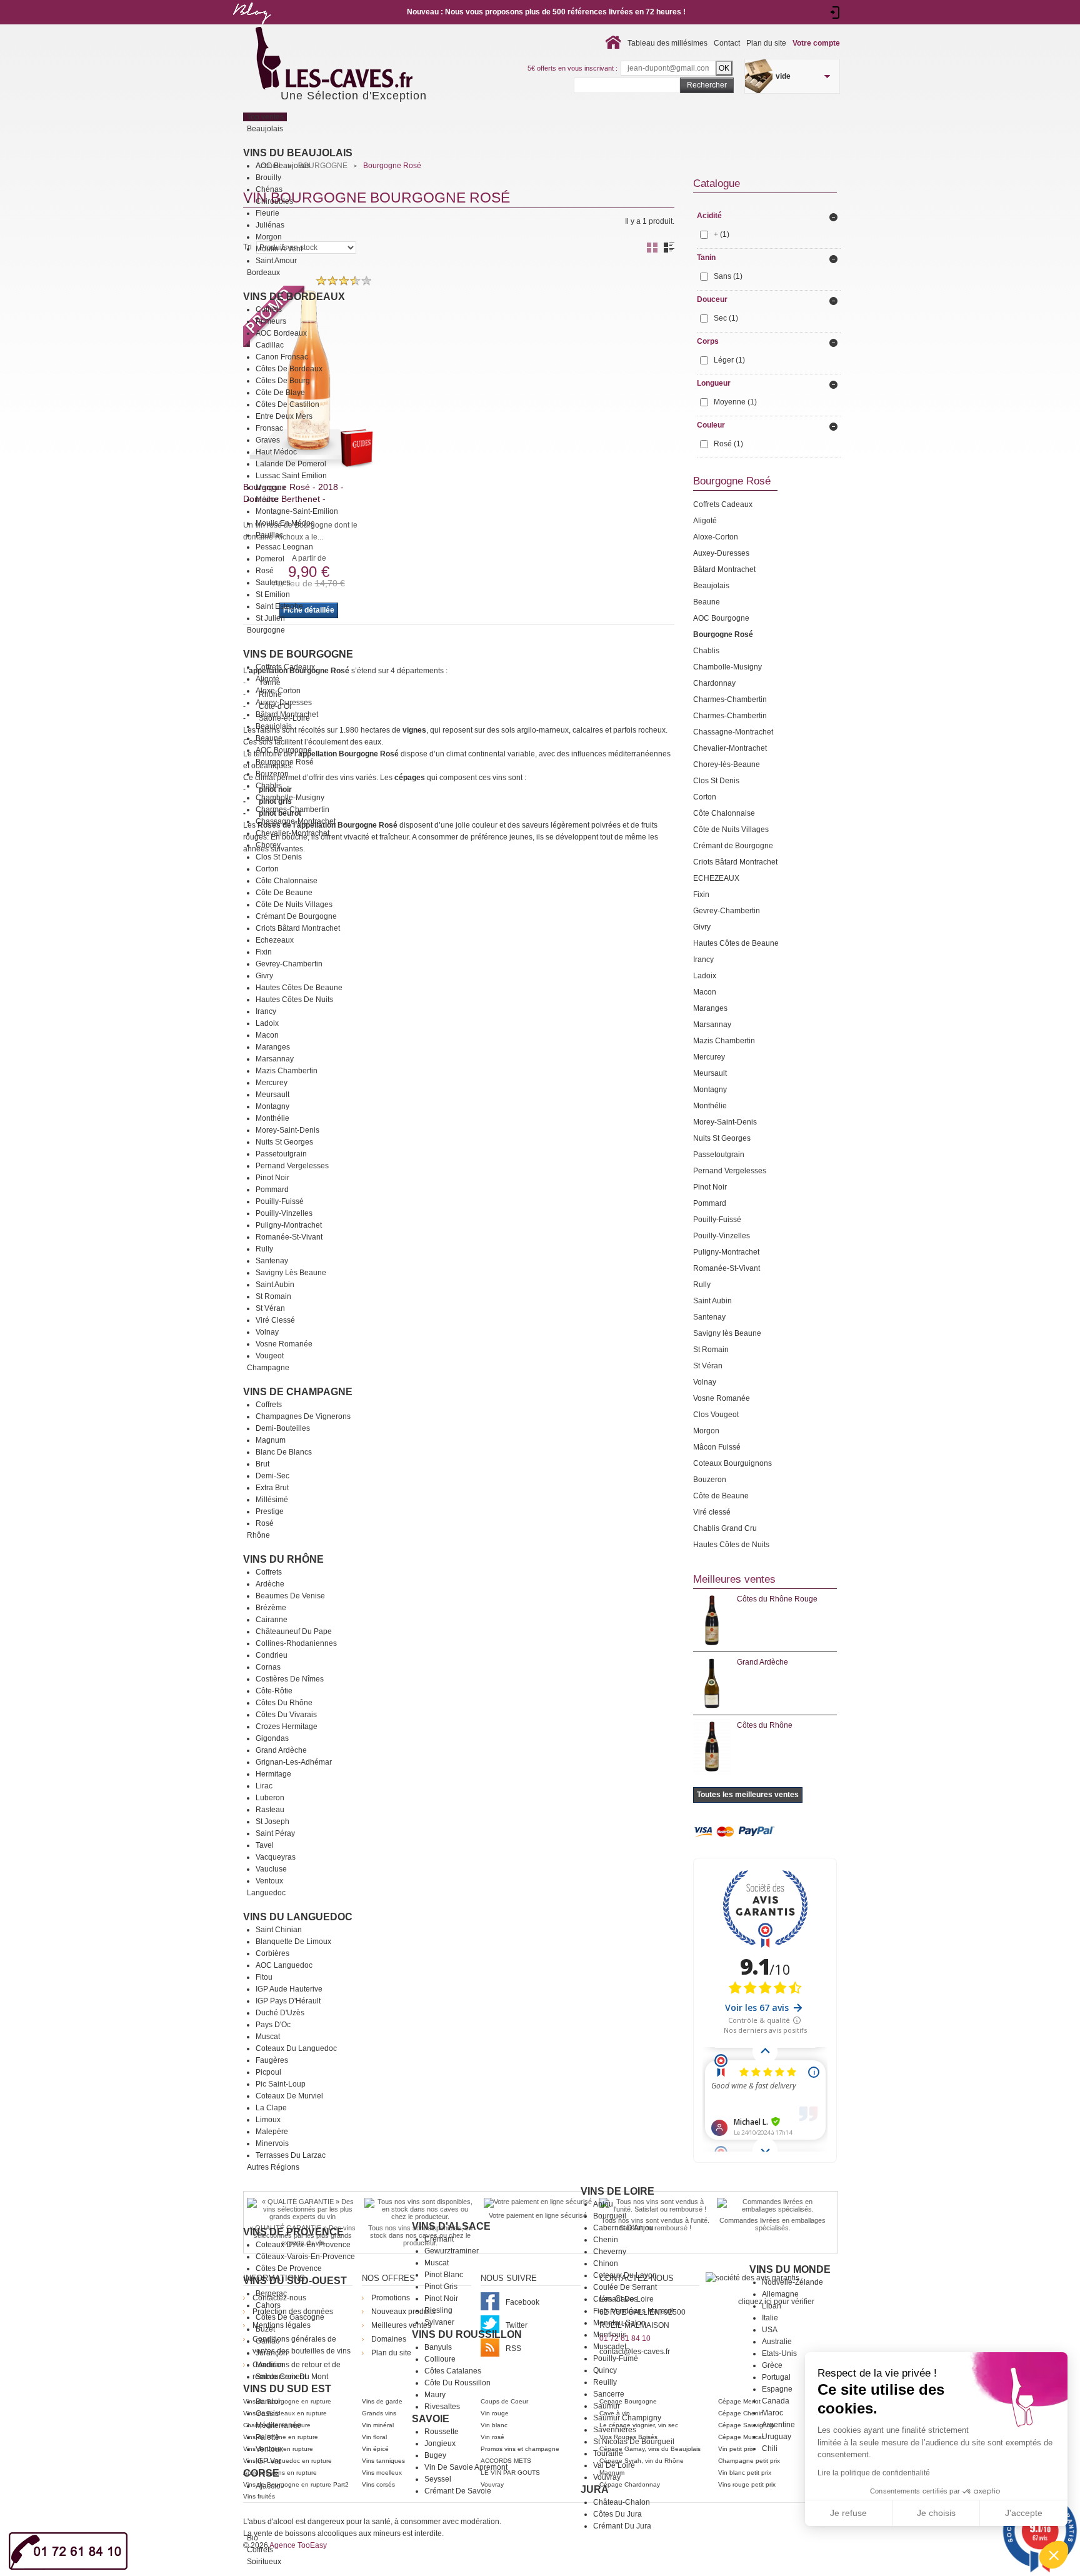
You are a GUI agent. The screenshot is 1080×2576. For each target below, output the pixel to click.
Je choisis (936, 2513)
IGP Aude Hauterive (289, 1989)
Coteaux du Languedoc (296, 2048)
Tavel (265, 1845)
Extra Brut (272, 1488)
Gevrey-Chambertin (289, 964)
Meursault (272, 1095)
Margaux (271, 488)
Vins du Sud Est (287, 2389)
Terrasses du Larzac (291, 2155)
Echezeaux (275, 940)
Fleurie (267, 213)
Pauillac (269, 535)
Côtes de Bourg (283, 381)
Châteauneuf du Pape (294, 1631)
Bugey (435, 2455)
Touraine (608, 2453)
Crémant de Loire (623, 2299)
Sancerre (609, 2394)
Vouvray (607, 2477)
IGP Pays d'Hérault (288, 2001)
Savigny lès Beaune (291, 1273)
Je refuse (848, 2513)
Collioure (440, 2359)
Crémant (439, 2239)
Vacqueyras (276, 1857)
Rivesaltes (442, 2407)
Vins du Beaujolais (298, 153)
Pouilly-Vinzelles (284, 1213)
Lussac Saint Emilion (291, 476)
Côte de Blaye (280, 393)
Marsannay (275, 1059)
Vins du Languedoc (298, 1917)
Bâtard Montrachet (287, 714)
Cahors (268, 2305)
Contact (727, 43)
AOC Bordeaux (281, 333)
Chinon (606, 2263)
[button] (1054, 2555)
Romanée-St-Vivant (289, 1237)
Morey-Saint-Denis (287, 1130)
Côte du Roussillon (457, 2383)
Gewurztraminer (452, 2251)
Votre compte (816, 43)
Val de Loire (614, 2465)
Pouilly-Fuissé (280, 1201)
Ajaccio (268, 2486)
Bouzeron (272, 774)
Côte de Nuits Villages (294, 905)
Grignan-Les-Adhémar (294, 1762)
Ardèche (270, 1584)
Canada (776, 2401)
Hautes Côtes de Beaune (299, 988)
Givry (264, 976)
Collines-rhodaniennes (296, 1643)
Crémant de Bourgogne (296, 916)
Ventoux (269, 1881)
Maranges (273, 1047)
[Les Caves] (360, 59)
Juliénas (270, 225)
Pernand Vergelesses (292, 1166)
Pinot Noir (272, 1178)
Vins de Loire (617, 2191)
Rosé (265, 571)
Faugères (272, 2060)
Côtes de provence (289, 2268)
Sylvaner (439, 2322)
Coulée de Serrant (625, 2287)
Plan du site (766, 43)
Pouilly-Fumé (616, 2358)
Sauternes (273, 583)
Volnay (267, 1332)
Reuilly (605, 2382)
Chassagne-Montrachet (296, 821)
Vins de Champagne (298, 1392)
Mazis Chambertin (287, 1071)
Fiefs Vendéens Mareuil (633, 2311)
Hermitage (273, 1774)
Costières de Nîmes (290, 1679)
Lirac (264, 1786)
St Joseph (272, 1822)
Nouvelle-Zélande (792, 2282)
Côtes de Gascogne (290, 2317)
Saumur (607, 2406)
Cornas (268, 1667)
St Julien (270, 618)
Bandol (268, 2402)
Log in (835, 13)
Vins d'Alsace (451, 2226)
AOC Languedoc (284, 1965)
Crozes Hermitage (287, 1727)
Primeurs (271, 321)
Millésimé (272, 1500)
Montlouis (610, 2335)
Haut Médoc (276, 452)
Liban (772, 2306)
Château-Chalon (622, 2502)
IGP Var (268, 2461)
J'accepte (1024, 2513)
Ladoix (267, 1023)
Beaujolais (274, 726)
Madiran (270, 2365)
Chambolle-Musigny (290, 798)
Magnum (271, 1440)
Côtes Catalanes (453, 2371)
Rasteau (270, 1810)
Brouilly (268, 178)
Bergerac (271, 2293)
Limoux (268, 2120)
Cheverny (610, 2252)
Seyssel (438, 2479)
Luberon (270, 1798)
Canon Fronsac (282, 357)
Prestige (270, 1511)
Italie (770, 2318)
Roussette (442, 2432)
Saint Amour (276, 261)
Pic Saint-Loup (281, 2084)
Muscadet (610, 2347)
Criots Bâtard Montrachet (298, 928)
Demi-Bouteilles (283, 1428)
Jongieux (440, 2443)
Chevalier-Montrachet (292, 833)
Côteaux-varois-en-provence (305, 2257)
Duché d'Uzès (280, 2013)
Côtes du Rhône (284, 1703)
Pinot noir (441, 2298)
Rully (264, 1249)
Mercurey (272, 1083)
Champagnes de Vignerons (303, 1416)
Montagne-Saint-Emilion (297, 511)
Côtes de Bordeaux (289, 369)
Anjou (603, 2204)
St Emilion (273, 594)
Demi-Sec (272, 1476)
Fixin (264, 952)
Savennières (615, 2430)
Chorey (268, 845)
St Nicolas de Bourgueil (634, 2442)
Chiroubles (274, 201)
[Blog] (251, 27)
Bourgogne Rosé (285, 762)
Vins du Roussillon (467, 2334)
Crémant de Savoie (458, 2491)
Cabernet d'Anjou (623, 2228)
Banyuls (438, 2347)
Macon (267, 1035)
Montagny (272, 1106)
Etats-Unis (779, 2353)
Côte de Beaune (284, 893)
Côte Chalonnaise (287, 881)
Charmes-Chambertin (292, 809)
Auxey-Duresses (284, 703)
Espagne (777, 2389)
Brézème (271, 1608)
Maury (435, 2395)
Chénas (269, 189)
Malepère (272, 2132)
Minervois (272, 2143)
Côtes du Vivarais (286, 1715)
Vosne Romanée (284, 1344)
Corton (267, 869)
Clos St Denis (279, 857)
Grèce (772, 2365)
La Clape (271, 2108)
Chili (770, 2448)
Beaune (269, 738)
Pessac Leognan (284, 547)
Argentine (778, 2425)
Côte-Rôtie (274, 1691)
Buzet (265, 2329)
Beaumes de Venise (290, 1596)
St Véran (270, 1308)
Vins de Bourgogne (298, 654)
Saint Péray (275, 1833)
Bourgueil (610, 2216)
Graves (268, 440)
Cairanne (272, 1620)
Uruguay (777, 2437)
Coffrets (269, 309)
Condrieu (272, 1655)
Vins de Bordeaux (294, 297)
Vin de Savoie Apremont (466, 2467)
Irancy (266, 1011)
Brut (262, 1464)
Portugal (776, 2377)
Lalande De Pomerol (291, 464)
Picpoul (268, 2072)
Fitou (264, 1977)
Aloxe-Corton (278, 691)
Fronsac (269, 428)
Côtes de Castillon (287, 404)
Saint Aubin (275, 1285)
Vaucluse (271, 1869)
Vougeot (270, 1356)
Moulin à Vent (279, 249)
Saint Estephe (279, 606)
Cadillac (270, 345)
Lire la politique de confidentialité (874, 2473)
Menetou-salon (619, 2323)
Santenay (272, 1261)
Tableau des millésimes (667, 43)
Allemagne (780, 2294)
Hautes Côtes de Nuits (294, 1000)
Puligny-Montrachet (289, 1225)
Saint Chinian (279, 1930)
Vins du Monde (790, 2269)
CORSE (261, 2473)
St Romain (273, 1296)
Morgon (269, 237)
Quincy (605, 2370)
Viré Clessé (275, 1320)
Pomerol (270, 559)
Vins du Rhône (283, 1559)
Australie (777, 2342)
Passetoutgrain (281, 1154)
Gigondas (272, 1738)
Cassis (267, 2413)
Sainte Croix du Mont (292, 2377)
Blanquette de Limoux (293, 1942)
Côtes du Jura (617, 2514)
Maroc (772, 2413)
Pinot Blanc (444, 2275)
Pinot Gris (441, 2287)
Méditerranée (278, 2425)
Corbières (272, 1953)
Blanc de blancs (284, 1452)
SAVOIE (431, 2419)
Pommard (272, 1190)
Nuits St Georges (284, 1142)
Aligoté (267, 679)
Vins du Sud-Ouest (295, 2281)
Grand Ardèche (281, 1750)
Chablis (269, 786)
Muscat (268, 2037)
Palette (267, 2437)
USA (770, 2330)
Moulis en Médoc (285, 523)
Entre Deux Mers (284, 416)
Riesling (438, 2310)
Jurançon (272, 2353)
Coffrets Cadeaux (285, 667)
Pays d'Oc (273, 2025)
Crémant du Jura (622, 2526)
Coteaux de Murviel (289, 2096)
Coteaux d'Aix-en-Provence (303, 2245)
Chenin (606, 2240)
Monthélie (272, 1118)
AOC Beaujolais (283, 166)
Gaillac (267, 2341)
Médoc (267, 499)
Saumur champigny (627, 2418)
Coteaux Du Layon (625, 2275)
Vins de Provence (293, 2232)
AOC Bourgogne (284, 750)
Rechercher (707, 85)
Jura (595, 2489)
